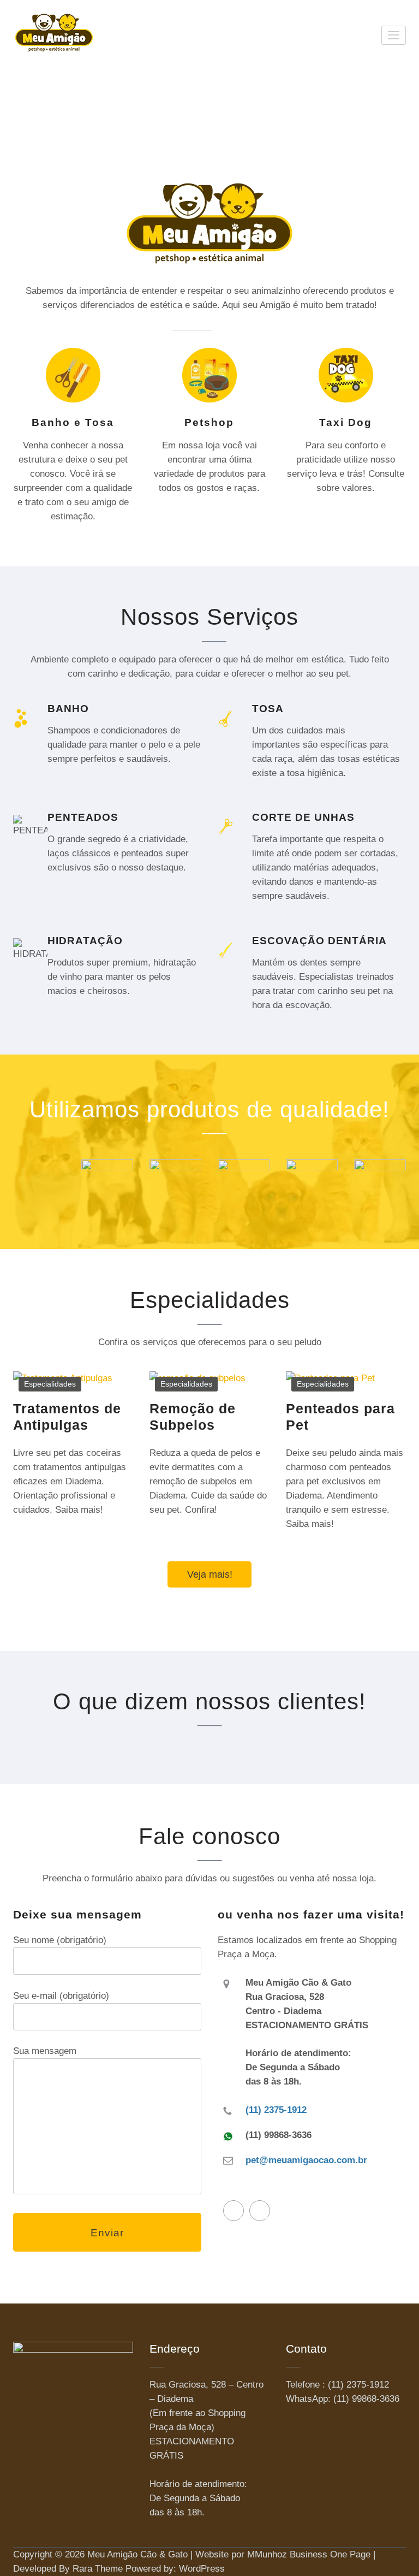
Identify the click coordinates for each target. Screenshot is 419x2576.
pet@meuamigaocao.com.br (306, 2160)
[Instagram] (260, 2211)
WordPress (202, 2569)
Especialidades (50, 1384)
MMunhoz (267, 2554)
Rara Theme (98, 2569)
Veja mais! (210, 1574)
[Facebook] (234, 2211)
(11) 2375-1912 (276, 2110)
